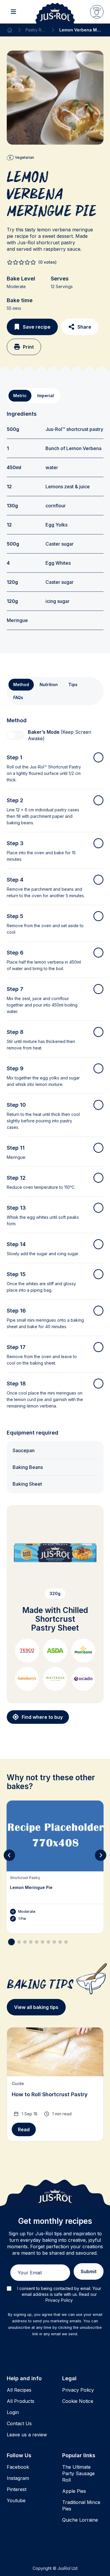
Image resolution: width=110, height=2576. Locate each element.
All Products (21, 2401)
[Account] (97, 12)
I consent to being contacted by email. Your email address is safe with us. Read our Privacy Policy (59, 2294)
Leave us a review (27, 2435)
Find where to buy (42, 1717)
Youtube (16, 2500)
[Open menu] (13, 12)
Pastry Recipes (36, 30)
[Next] (101, 1855)
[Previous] (9, 1855)
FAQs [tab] (18, 697)
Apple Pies (74, 2491)
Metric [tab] (20, 396)
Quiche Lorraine (80, 2520)
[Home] (10, 30)
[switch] (16, 735)
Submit (89, 2271)
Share (84, 327)
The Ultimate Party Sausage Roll (78, 2473)
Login (13, 2412)
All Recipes (19, 2390)
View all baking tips (36, 2007)
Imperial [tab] (46, 396)
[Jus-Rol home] (55, 12)
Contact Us (19, 2423)
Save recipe (37, 327)
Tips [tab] (73, 684)
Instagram (18, 2478)
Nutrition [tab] (49, 684)
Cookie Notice (78, 2401)
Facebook (18, 2467)
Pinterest (17, 2489)
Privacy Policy (78, 2390)
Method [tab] (21, 684)
